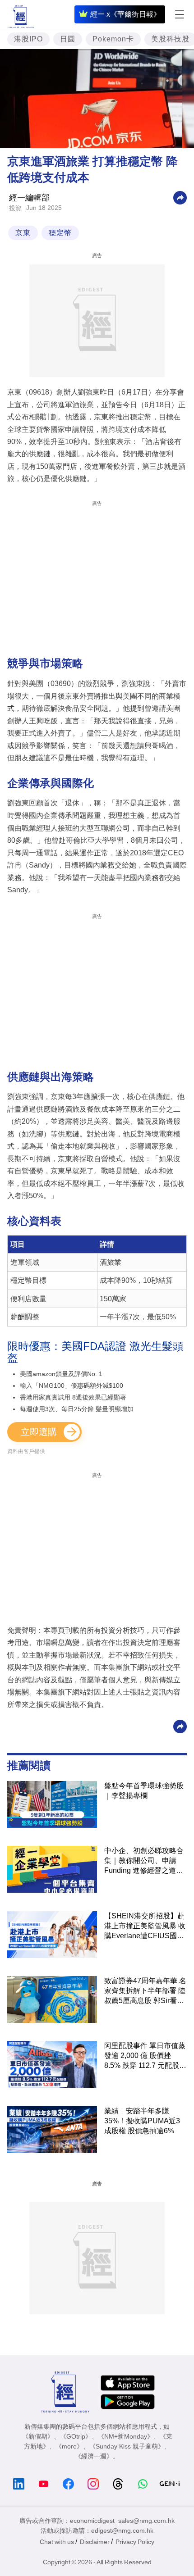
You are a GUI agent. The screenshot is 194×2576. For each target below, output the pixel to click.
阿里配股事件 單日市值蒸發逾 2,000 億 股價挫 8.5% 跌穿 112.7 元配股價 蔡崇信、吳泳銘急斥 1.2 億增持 (145, 2056)
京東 (23, 233)
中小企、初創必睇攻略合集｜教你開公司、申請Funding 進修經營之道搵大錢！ (144, 1861)
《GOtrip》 (76, 2436)
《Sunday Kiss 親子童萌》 (127, 2446)
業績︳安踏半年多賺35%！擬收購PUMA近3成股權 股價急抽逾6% (142, 2121)
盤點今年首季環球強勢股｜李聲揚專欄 (144, 1791)
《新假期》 (38, 2436)
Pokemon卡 (113, 39)
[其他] (180, 198)
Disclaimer (95, 2542)
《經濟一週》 (94, 2456)
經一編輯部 (29, 198)
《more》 (69, 2446)
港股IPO (28, 39)
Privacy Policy (135, 2542)
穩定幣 (60, 233)
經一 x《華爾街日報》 (125, 14)
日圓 (68, 39)
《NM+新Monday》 (126, 2436)
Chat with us (57, 2542)
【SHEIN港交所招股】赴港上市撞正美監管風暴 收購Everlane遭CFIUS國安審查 (145, 1926)
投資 (15, 208)
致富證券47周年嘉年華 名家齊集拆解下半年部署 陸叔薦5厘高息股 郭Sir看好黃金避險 (145, 1991)
